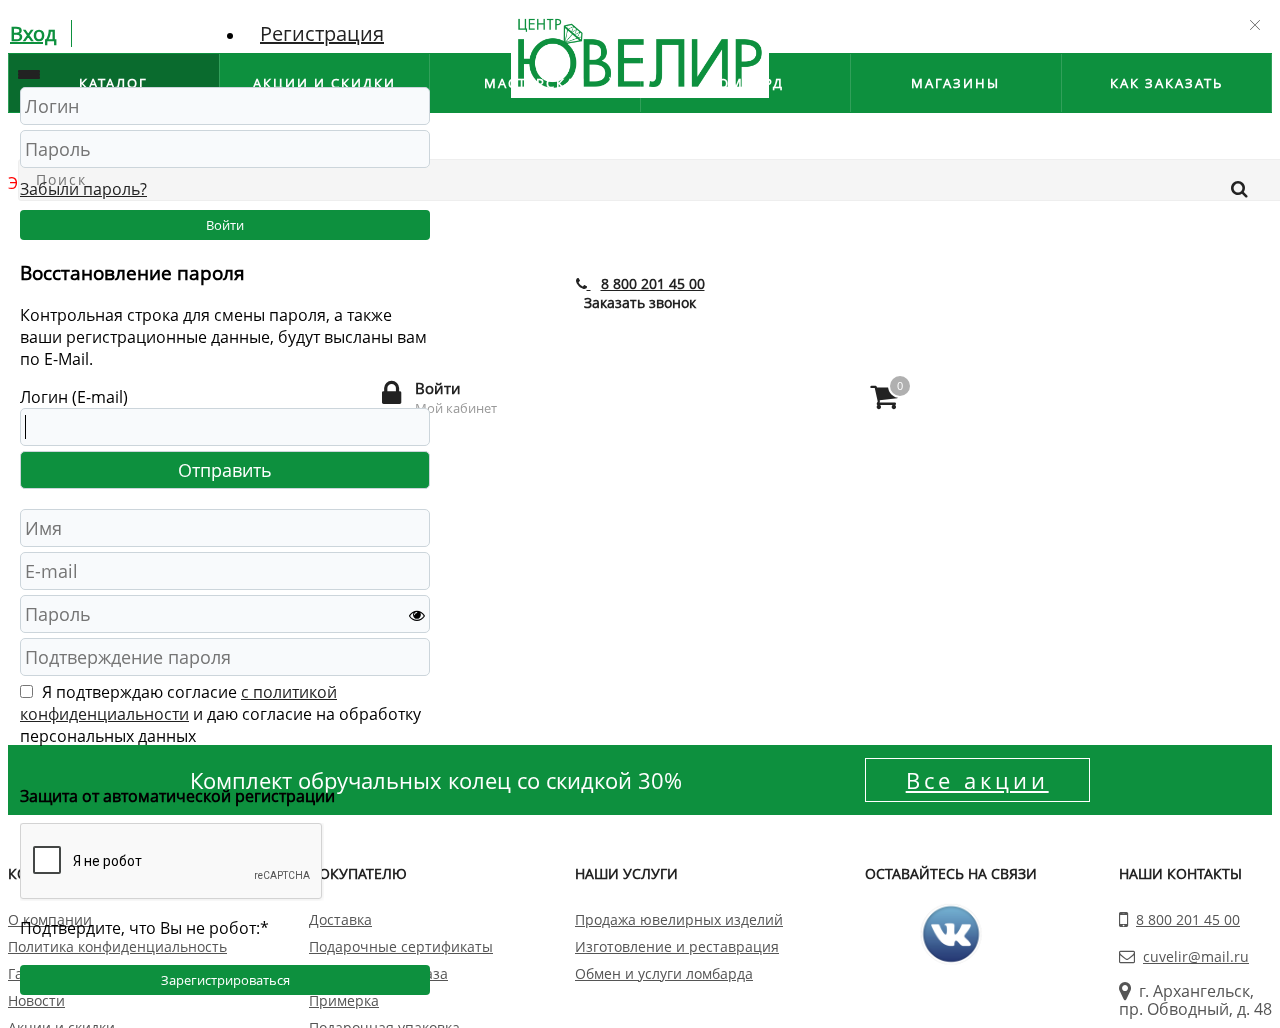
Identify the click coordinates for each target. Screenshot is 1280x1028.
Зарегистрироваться (225, 980)
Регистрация (322, 33)
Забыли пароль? (83, 189)
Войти (225, 225)
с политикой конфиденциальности (178, 703)
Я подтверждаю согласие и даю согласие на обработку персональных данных (220, 714)
